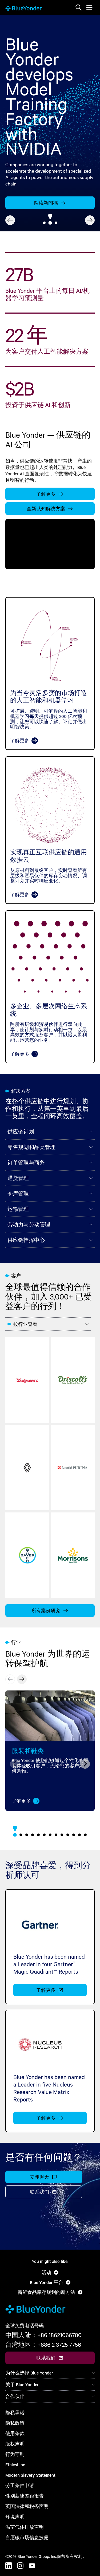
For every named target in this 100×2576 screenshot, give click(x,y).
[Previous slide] (10, 220)
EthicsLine (15, 2465)
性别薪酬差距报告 (25, 2496)
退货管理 (18, 1178)
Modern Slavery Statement (30, 2475)
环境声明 (15, 2517)
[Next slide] (90, 220)
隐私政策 (15, 2423)
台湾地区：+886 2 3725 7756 (43, 2345)
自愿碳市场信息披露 (27, 2537)
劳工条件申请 (20, 2485)
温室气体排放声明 (25, 2527)
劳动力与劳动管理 (29, 1224)
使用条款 (15, 2433)
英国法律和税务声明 (27, 2506)
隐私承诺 (15, 2413)
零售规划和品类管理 (31, 1147)
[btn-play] (50, 544)
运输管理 (18, 1209)
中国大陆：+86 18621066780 (43, 2335)
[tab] (44, 223)
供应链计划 (21, 1132)
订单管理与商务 (26, 1163)
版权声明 (15, 2444)
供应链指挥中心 (26, 1240)
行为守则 (15, 2454)
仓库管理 (18, 1194)
